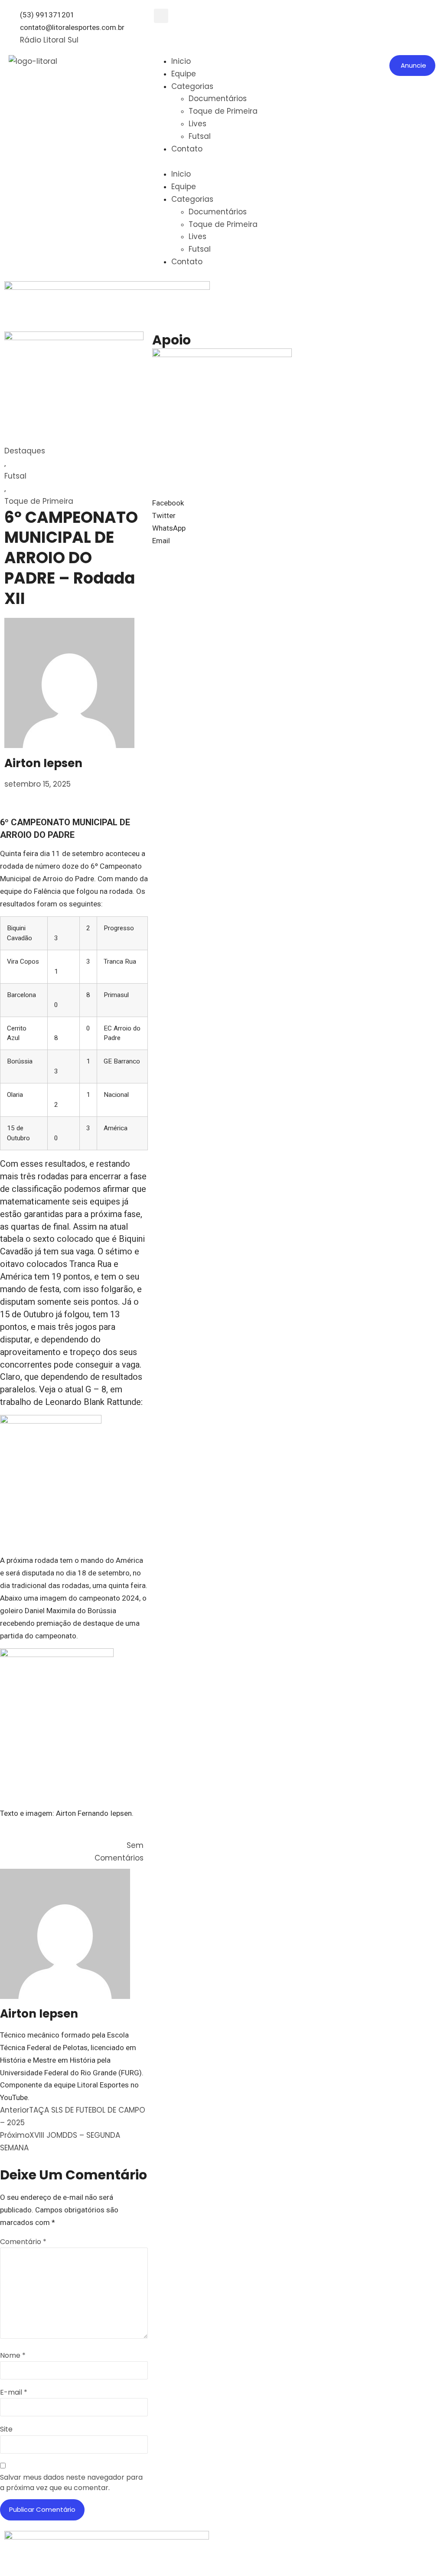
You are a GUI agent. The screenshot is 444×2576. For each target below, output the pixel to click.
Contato (187, 149)
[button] (161, 16)
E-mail (14, 2392)
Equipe (184, 74)
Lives (198, 124)
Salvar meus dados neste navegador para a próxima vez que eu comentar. (71, 2482)
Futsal (200, 136)
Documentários (218, 98)
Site (6, 2429)
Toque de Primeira (223, 111)
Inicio (181, 61)
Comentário (23, 2242)
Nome (13, 2355)
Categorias (192, 86)
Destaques (25, 451)
